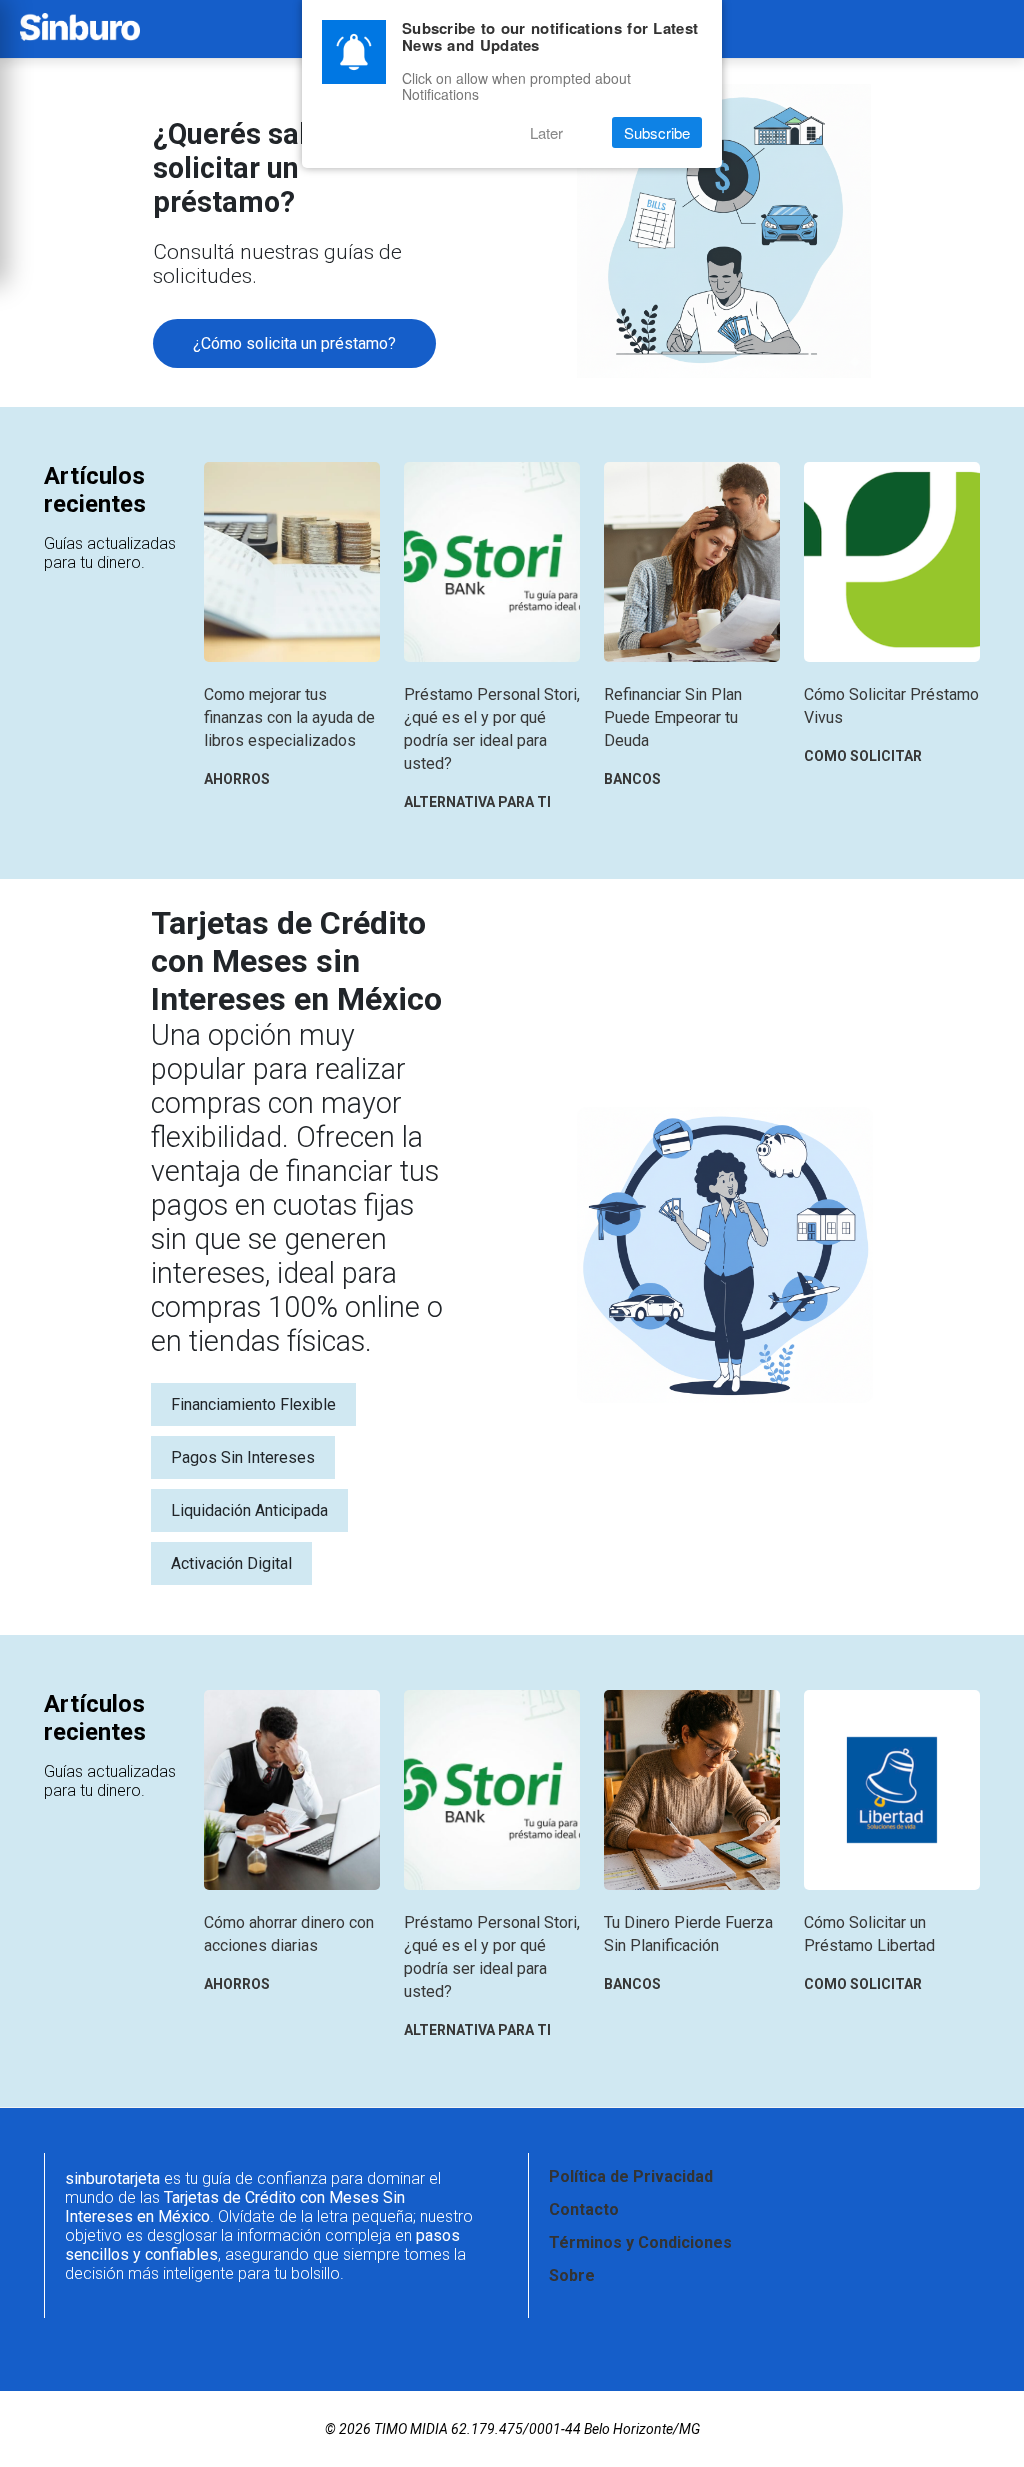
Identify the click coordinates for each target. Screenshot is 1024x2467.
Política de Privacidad (631, 2176)
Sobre (572, 2275)
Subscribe (657, 132)
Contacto (584, 2209)
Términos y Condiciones (640, 2242)
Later (546, 132)
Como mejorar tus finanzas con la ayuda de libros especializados (289, 717)
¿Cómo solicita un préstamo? (294, 343)
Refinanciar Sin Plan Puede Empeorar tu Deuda (673, 717)
